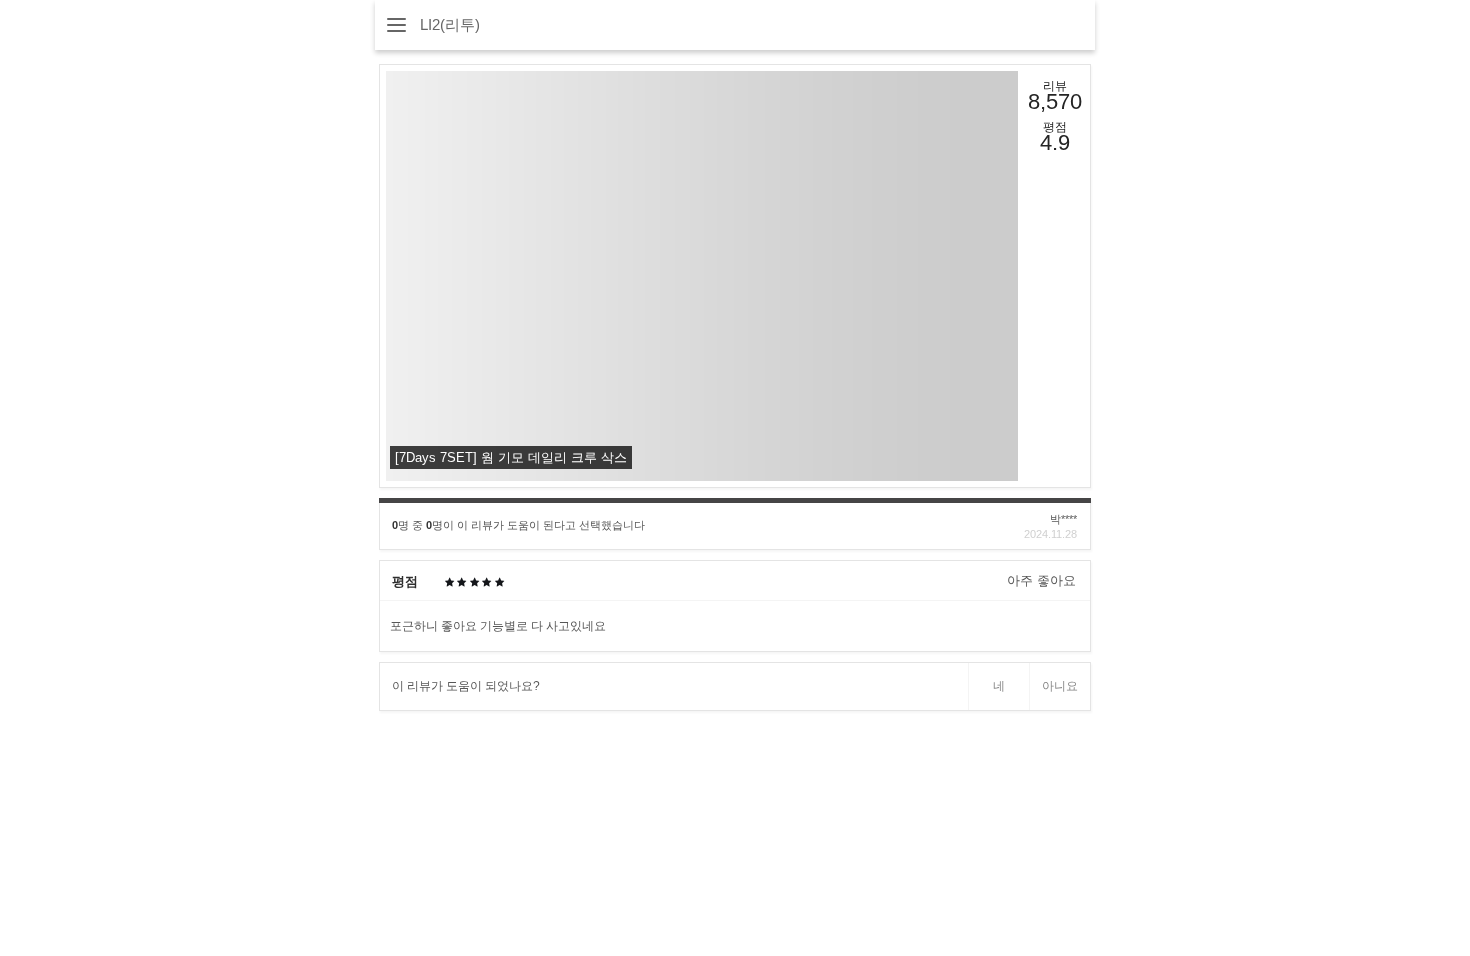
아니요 (1060, 686)
